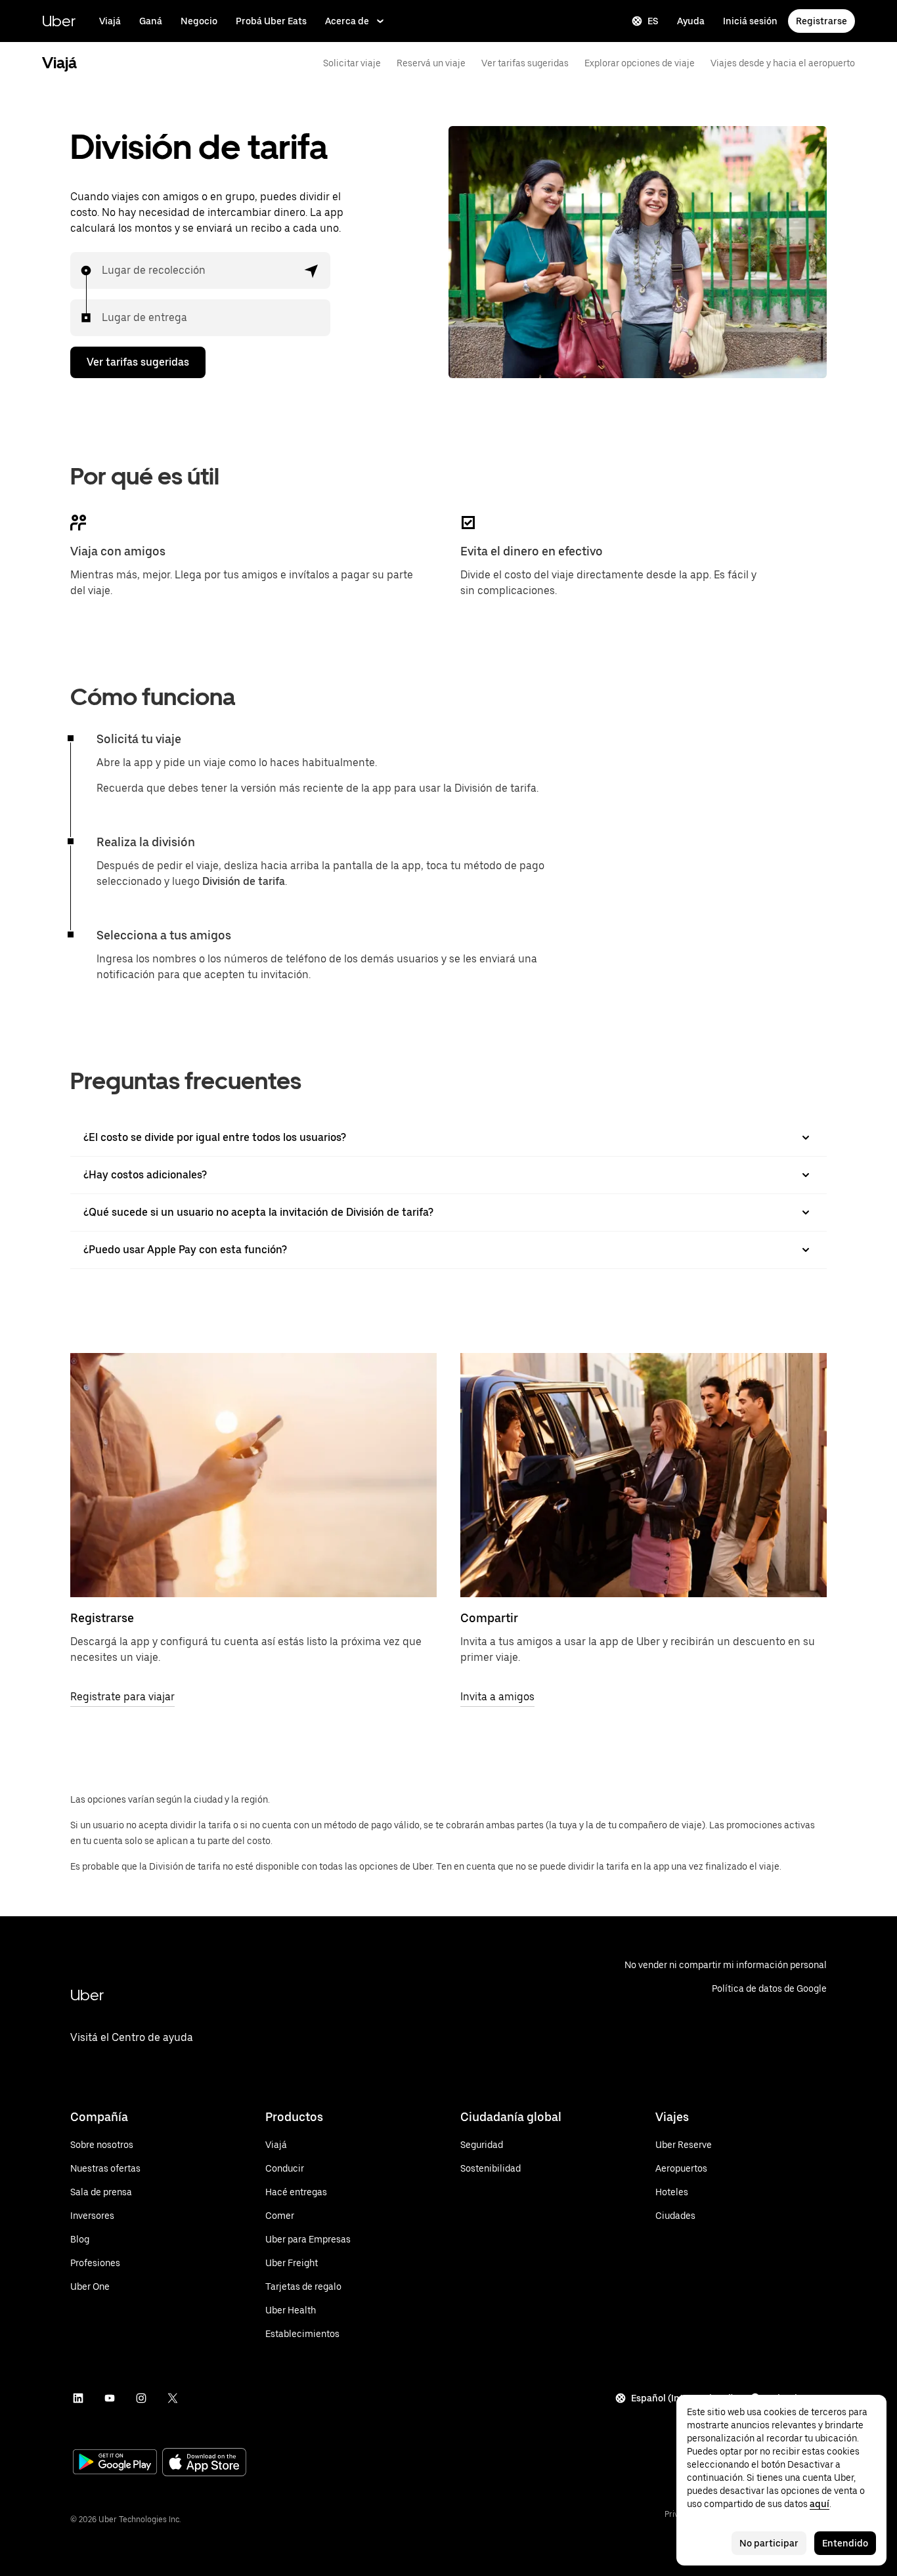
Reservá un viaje (431, 63)
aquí (820, 2504)
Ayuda (691, 21)
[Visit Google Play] (115, 2463)
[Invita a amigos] (644, 1475)
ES (653, 21)
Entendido (845, 2543)
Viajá (110, 21)
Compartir (489, 1618)
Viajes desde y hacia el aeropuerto (783, 63)
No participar (769, 2543)
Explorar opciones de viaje (640, 63)
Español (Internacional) (683, 2398)
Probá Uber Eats (271, 21)
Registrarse (821, 21)
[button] (312, 270)
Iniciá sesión (750, 21)
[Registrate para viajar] (253, 1475)
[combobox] (102, 270)
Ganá (151, 21)
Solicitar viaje (352, 63)
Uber (59, 21)
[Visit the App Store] (204, 2463)
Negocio (199, 21)
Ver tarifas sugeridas (525, 63)
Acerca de (347, 21)
